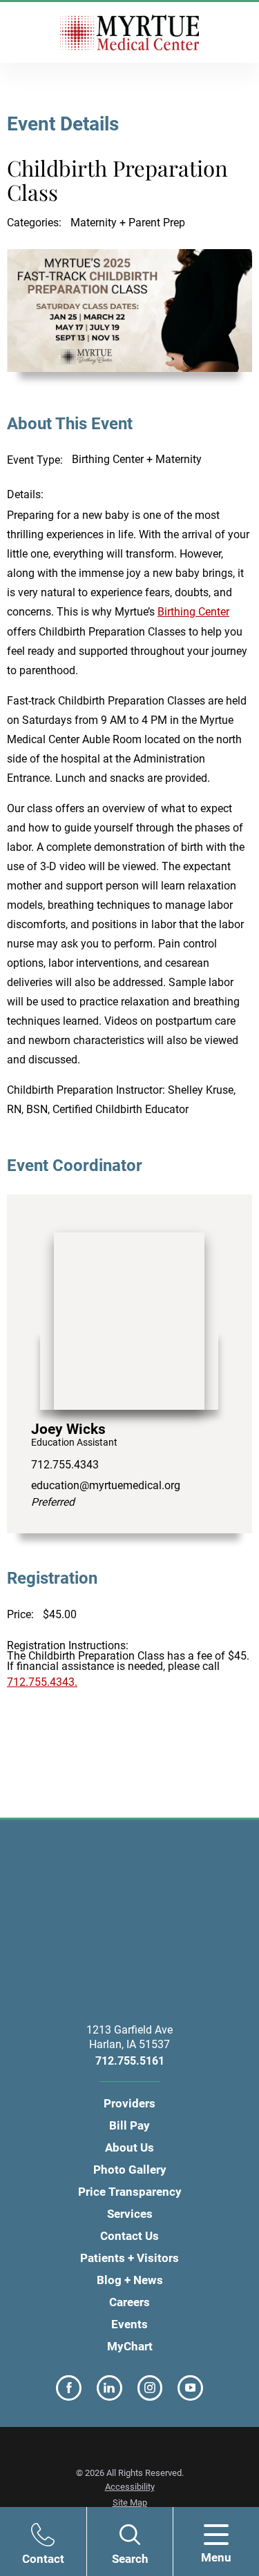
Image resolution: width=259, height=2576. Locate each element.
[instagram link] (150, 2388)
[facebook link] (69, 2388)
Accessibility (130, 2487)
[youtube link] (190, 2388)
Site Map (130, 2503)
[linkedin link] (109, 2388)
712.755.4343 (65, 1465)
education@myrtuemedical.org (106, 1494)
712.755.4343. (42, 1682)
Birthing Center (193, 612)
